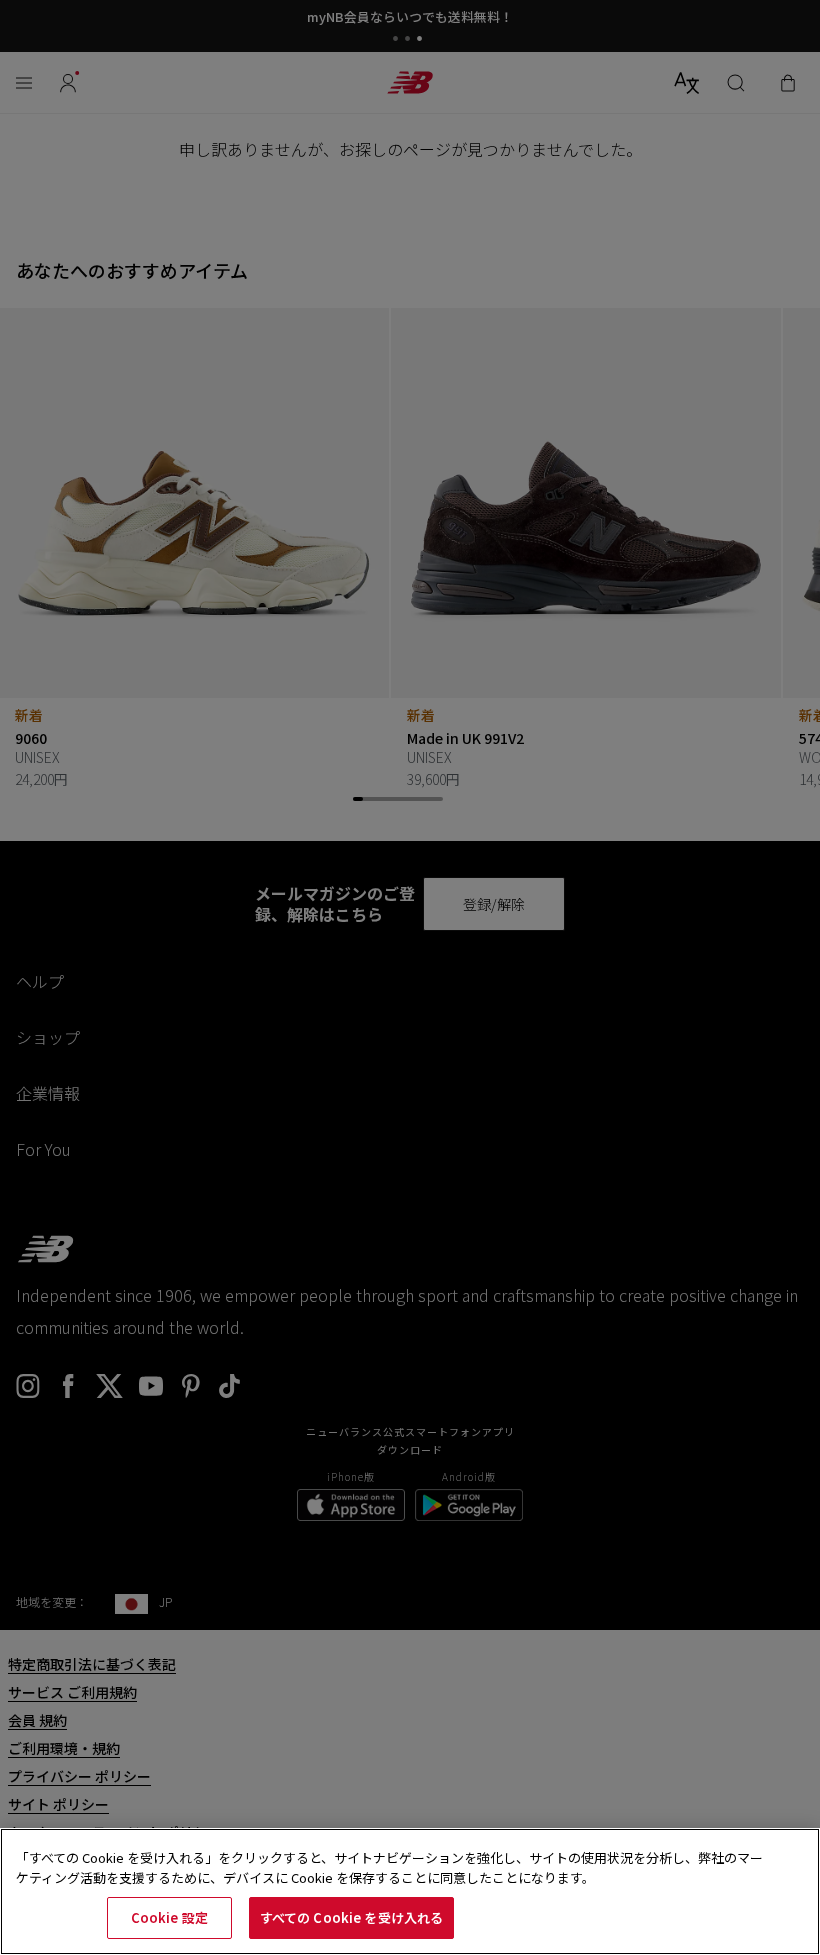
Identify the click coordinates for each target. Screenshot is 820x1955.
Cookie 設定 (169, 1917)
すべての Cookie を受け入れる (351, 1917)
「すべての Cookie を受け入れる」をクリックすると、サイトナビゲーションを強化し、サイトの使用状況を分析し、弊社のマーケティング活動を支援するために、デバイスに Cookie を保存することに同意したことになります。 (389, 1867)
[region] (410, 1891)
